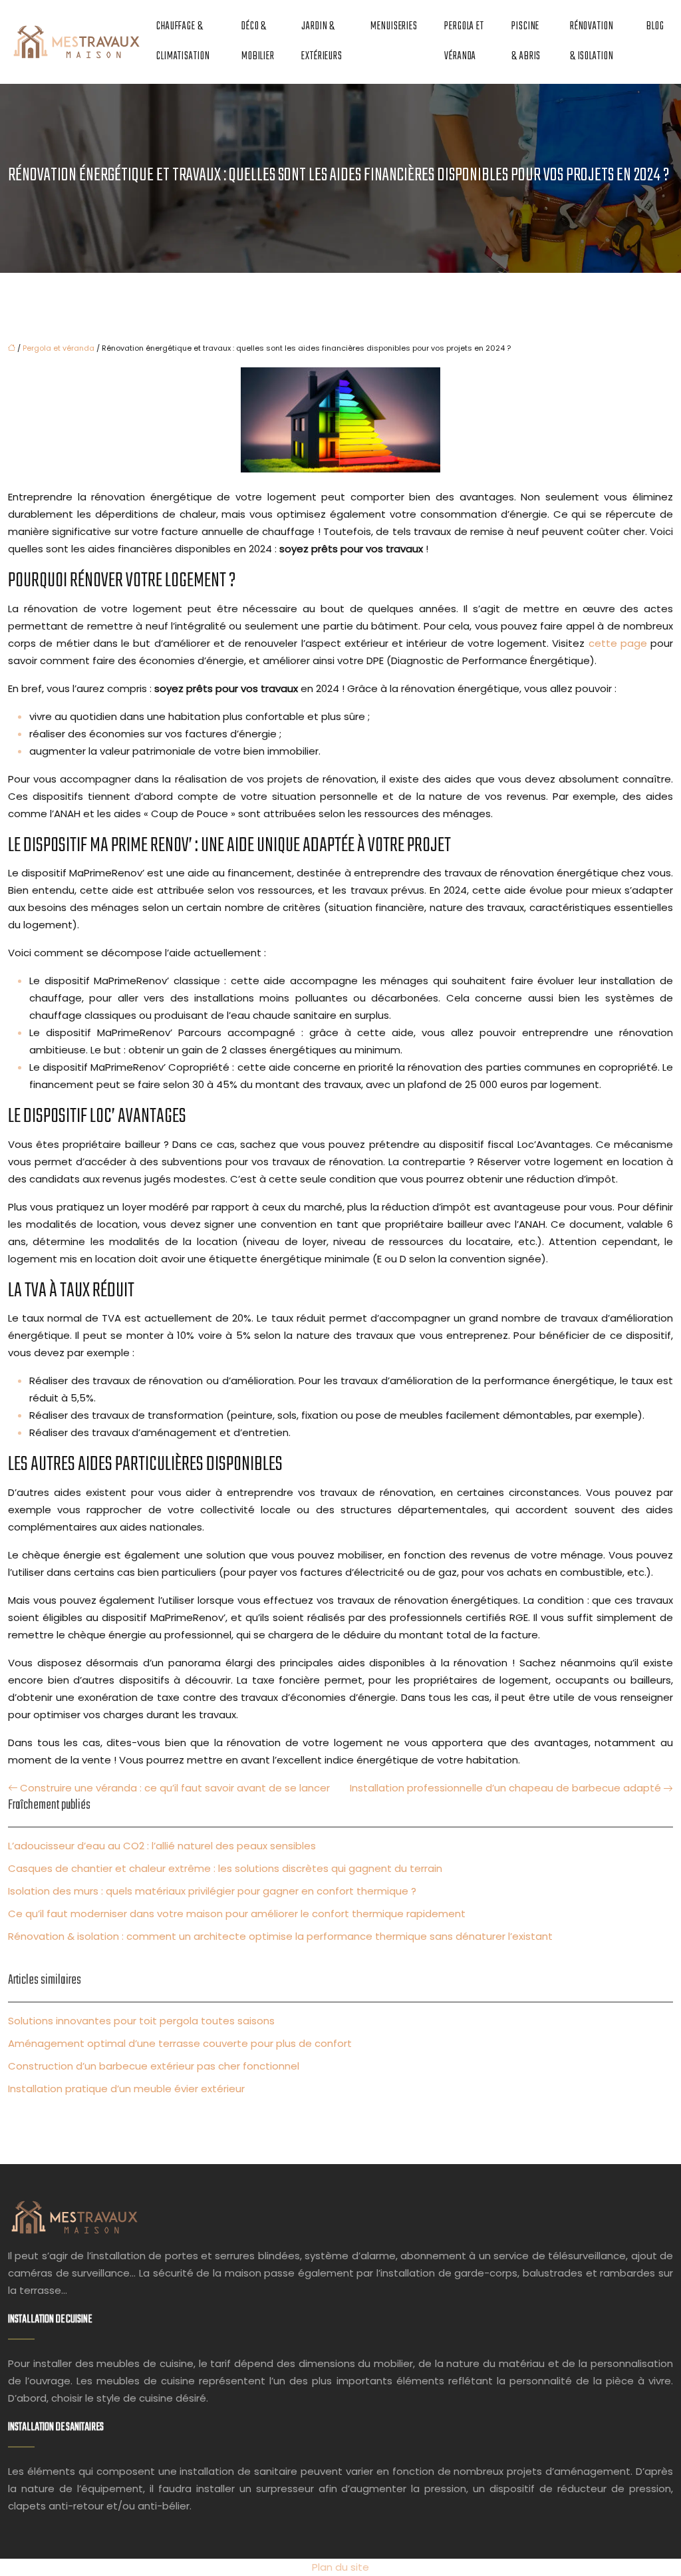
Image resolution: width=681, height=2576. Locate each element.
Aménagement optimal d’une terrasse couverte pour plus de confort (180, 2043)
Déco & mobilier (258, 42)
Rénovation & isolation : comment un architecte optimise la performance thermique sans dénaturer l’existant (280, 1936)
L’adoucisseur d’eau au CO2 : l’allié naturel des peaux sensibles (162, 1846)
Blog (655, 27)
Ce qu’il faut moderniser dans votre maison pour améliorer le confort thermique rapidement (237, 1914)
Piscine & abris (526, 42)
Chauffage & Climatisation (183, 42)
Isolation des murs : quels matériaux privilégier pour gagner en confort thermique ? (212, 1891)
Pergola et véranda (464, 42)
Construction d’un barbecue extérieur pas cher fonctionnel (154, 2066)
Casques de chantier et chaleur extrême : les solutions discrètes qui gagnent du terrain (225, 1868)
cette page (618, 643)
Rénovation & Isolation (592, 42)
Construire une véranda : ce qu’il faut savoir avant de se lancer (175, 1788)
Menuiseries (394, 27)
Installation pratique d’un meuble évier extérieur (126, 2089)
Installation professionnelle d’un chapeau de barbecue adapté (505, 1788)
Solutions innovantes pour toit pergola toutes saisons (141, 2021)
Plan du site (340, 2567)
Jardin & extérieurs (322, 42)
